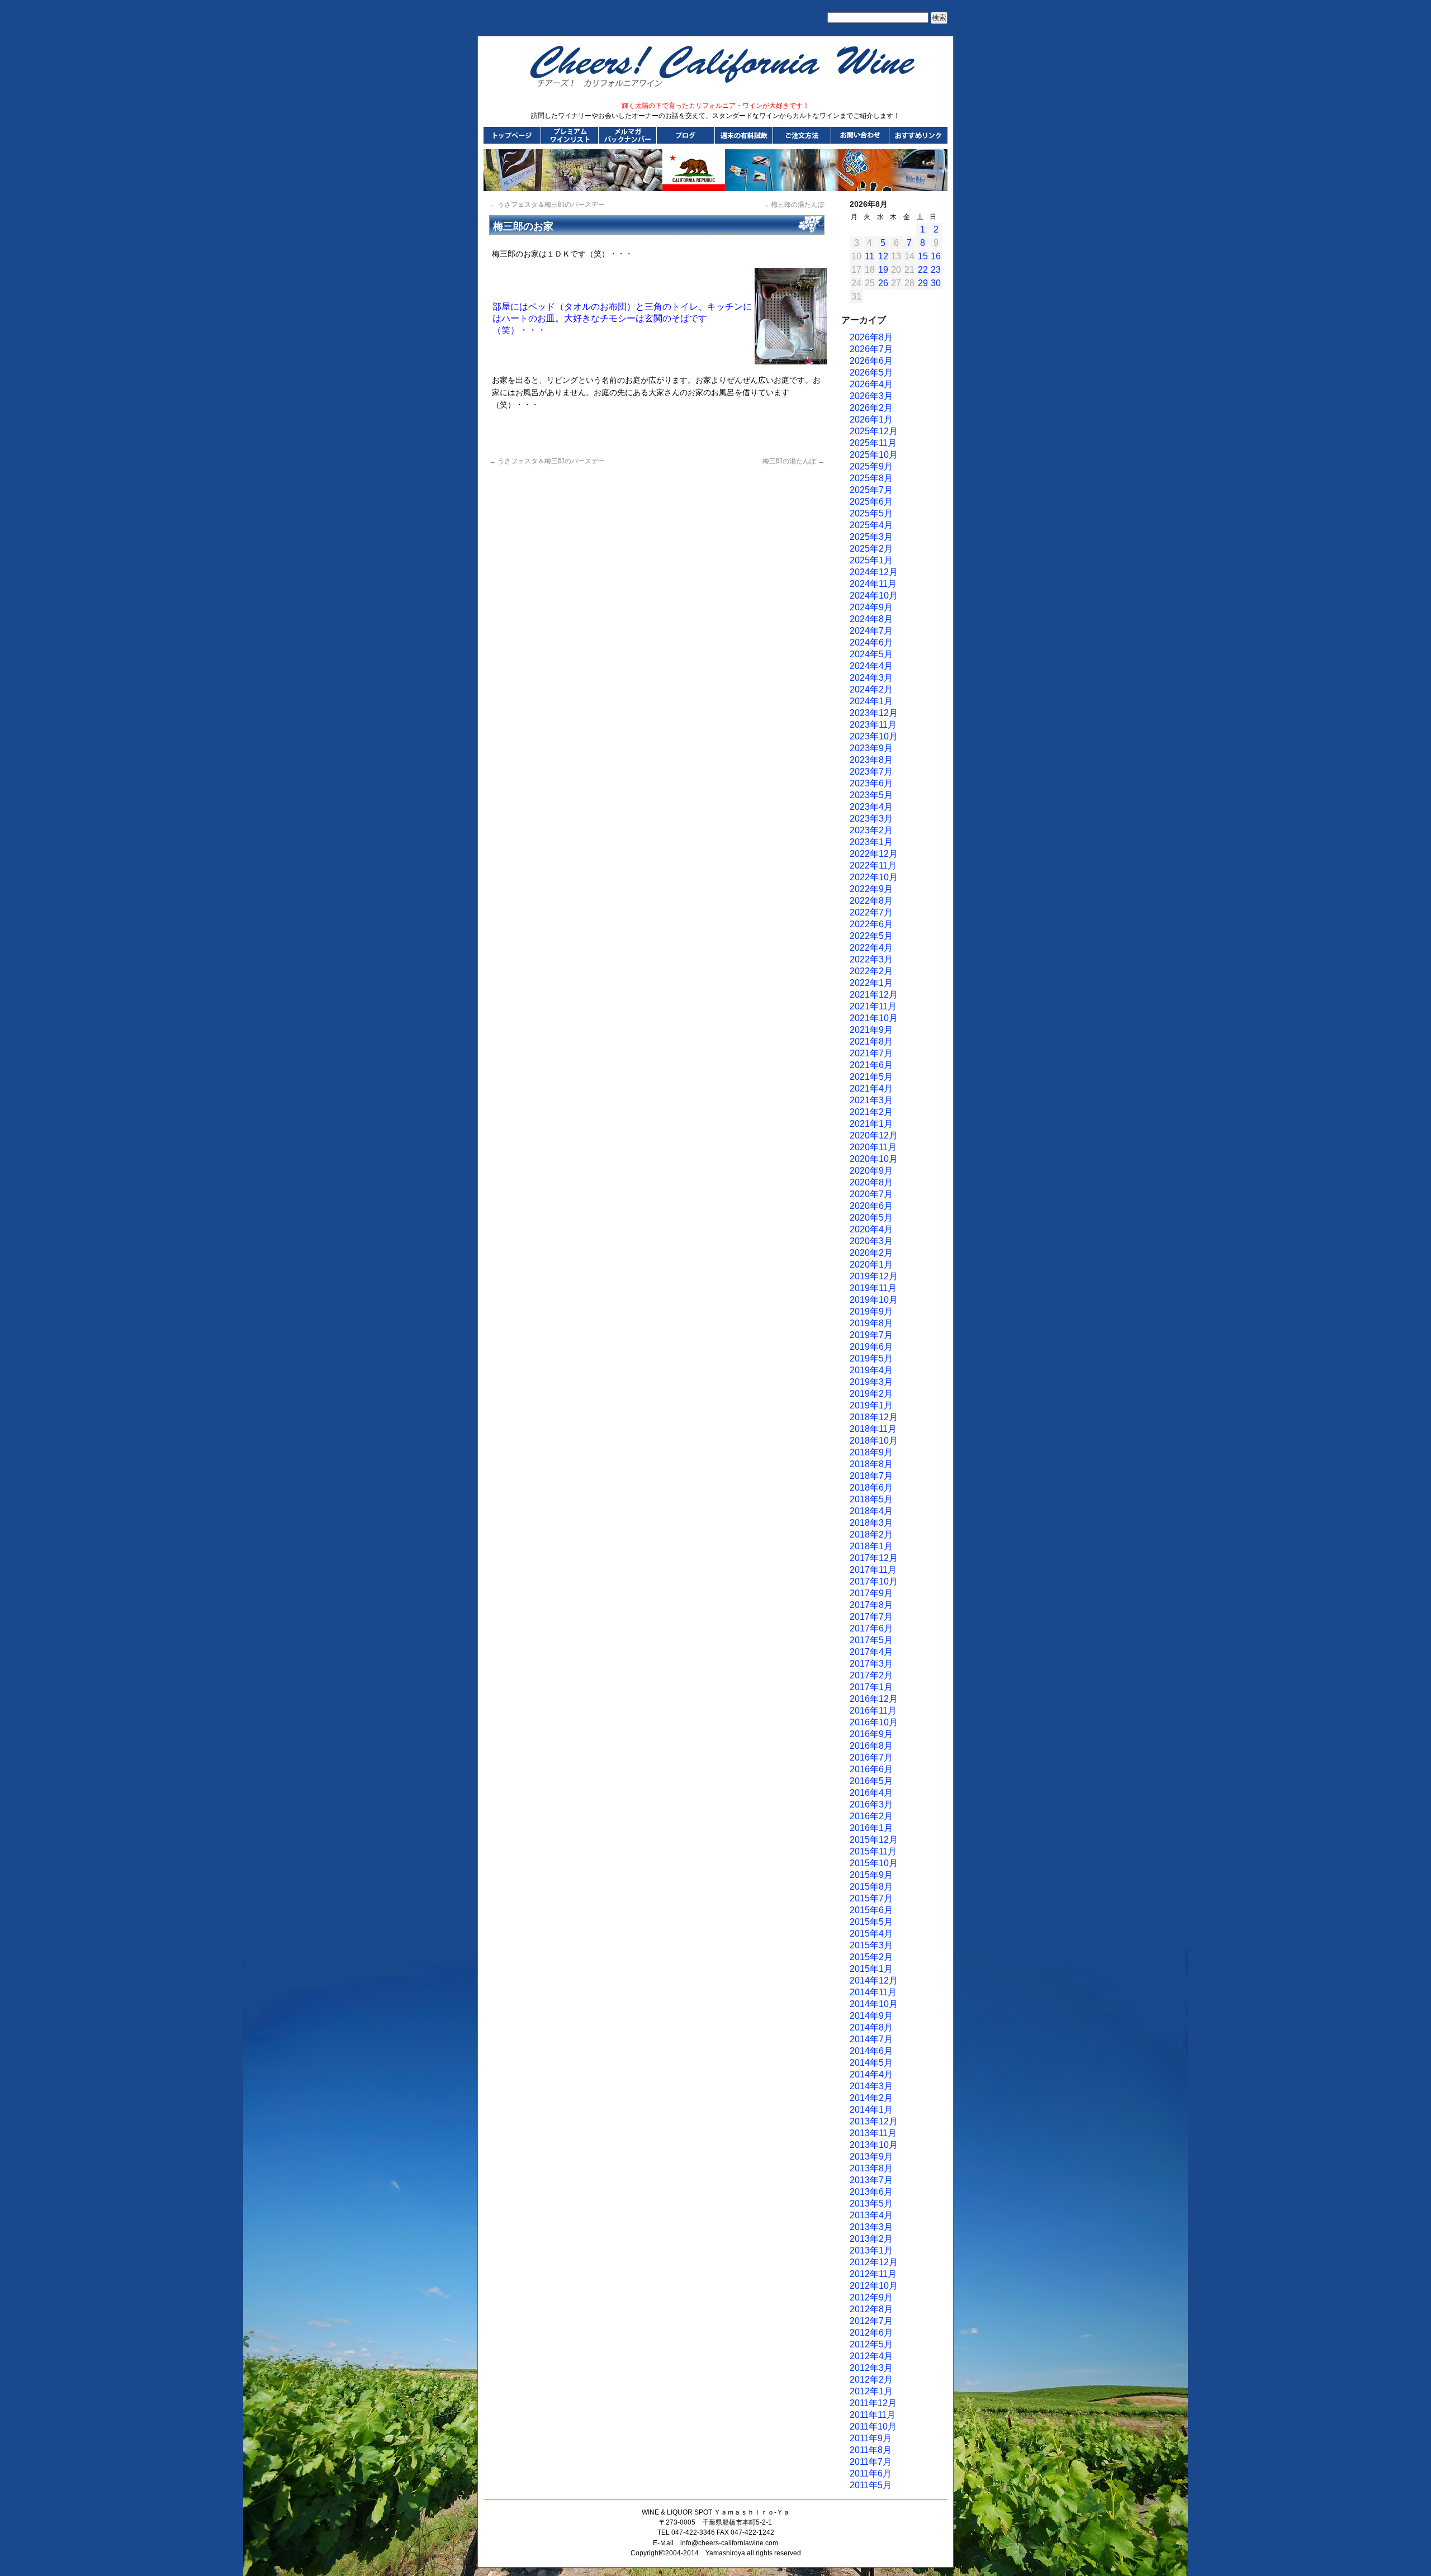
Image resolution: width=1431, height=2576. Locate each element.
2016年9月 (871, 1734)
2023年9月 (871, 748)
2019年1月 (871, 1405)
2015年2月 (871, 1957)
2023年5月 (871, 795)
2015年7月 (871, 1898)
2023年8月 (871, 760)
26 (883, 283)
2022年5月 (871, 936)
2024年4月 (871, 666)
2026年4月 (871, 384)
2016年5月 (871, 1781)
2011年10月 (873, 2426)
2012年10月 (874, 2286)
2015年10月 (874, 1863)
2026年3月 (871, 396)
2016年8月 (871, 1746)
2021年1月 (871, 1124)
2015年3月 (871, 1945)
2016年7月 (871, 1757)
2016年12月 (874, 1699)
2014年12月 (874, 1980)
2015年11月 (873, 1851)
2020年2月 (871, 1253)
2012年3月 (871, 2368)
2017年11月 (873, 1570)
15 (923, 256)
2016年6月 (871, 1769)
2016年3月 (871, 1804)
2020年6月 (871, 1206)
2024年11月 (873, 584)
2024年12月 (874, 572)
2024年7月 (871, 631)
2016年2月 (871, 1816)
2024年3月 (871, 678)
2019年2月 (871, 1394)
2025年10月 (874, 455)
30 (936, 283)
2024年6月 (871, 642)
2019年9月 (871, 1311)
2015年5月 (871, 1922)
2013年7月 (871, 2180)
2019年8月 (871, 1323)
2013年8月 (871, 2168)
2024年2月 (871, 689)
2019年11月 (873, 1288)
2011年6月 (871, 2473)
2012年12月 (874, 2262)
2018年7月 (871, 1476)
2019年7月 (871, 1335)
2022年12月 (874, 854)
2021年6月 (871, 1065)
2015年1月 (871, 1969)
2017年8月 (871, 1605)
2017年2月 (871, 1675)
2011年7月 (871, 2462)
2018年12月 (874, 1417)
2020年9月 (871, 1171)
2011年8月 (871, 2450)
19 (883, 270)
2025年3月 (871, 537)
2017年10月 (874, 1581)
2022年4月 (871, 948)
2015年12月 (874, 1840)
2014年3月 (871, 2086)
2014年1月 (871, 2110)
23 (936, 270)
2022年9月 (871, 889)
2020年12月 (874, 1135)
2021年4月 (871, 1088)
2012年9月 (871, 2297)
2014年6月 (871, 2051)
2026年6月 (871, 361)
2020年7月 (871, 1194)
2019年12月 (874, 1276)
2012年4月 (871, 2356)
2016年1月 (871, 1828)
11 (870, 256)
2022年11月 (873, 865)
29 (923, 283)
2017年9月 (871, 1593)
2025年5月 (871, 513)
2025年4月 (871, 525)
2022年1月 (871, 983)
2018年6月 (871, 1488)
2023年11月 (873, 725)
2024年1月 (871, 701)
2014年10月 (874, 2004)
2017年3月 (871, 1664)
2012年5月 (871, 2344)
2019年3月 (871, 1382)
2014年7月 (871, 2039)
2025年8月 (871, 478)
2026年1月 (871, 419)
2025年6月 (871, 502)
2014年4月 (871, 2074)
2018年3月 (871, 1523)
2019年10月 (874, 1300)
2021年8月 (871, 1042)
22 (923, 270)
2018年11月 (873, 1429)
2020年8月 (871, 1182)
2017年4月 (871, 1652)
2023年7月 (871, 772)
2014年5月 (871, 2063)
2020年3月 (871, 1241)
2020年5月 (871, 1218)
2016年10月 (874, 1722)
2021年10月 (874, 1018)
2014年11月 (873, 1992)
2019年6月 (871, 1347)
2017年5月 (871, 1640)
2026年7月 (871, 349)
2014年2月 (871, 2098)
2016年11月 (873, 1711)
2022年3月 (871, 959)
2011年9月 (871, 2438)
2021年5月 (871, 1077)
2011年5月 (871, 2485)
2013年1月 (871, 2250)
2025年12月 (874, 431)
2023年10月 (874, 736)
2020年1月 (871, 1265)
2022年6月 (871, 924)
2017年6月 (871, 1628)
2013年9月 (871, 2157)
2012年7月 (871, 2321)
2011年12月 (873, 2403)
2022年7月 (871, 912)
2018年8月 (871, 1464)
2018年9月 (871, 1452)
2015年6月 (871, 1910)
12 (883, 256)
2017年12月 (874, 1558)
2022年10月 (874, 877)
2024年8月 (871, 619)
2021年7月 (871, 1053)
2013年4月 (871, 2215)
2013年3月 (871, 2227)
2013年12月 (874, 2121)
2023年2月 (871, 830)
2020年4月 (871, 1229)
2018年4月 (871, 1511)
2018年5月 (871, 1499)
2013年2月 (871, 2239)
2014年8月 (871, 2027)
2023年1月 (871, 842)
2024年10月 (874, 596)
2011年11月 (873, 2415)
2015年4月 (871, 1934)
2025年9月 (871, 466)
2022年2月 (871, 971)
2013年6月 (871, 2192)
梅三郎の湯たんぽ (793, 205)
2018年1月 (871, 1546)
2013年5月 (871, 2203)
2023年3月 (871, 819)
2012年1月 (871, 2391)
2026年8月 (871, 337)
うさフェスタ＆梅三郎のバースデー (547, 205)
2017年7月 (871, 1617)
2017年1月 (871, 1687)
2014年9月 (871, 2016)
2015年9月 (871, 1875)
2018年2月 (871, 1534)
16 (936, 256)
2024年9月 (871, 607)
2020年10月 (874, 1159)
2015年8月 (871, 1887)
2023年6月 (871, 783)
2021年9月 (871, 1030)
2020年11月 (873, 1147)
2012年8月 (871, 2309)
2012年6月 (871, 2333)
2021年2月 (871, 1112)
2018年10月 (874, 1441)
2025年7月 (871, 490)
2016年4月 (871, 1793)
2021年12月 (874, 995)
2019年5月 (871, 1358)
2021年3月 (871, 1100)
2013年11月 (873, 2133)
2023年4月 (871, 807)
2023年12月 (874, 713)
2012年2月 (871, 2380)
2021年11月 (873, 1006)
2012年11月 (873, 2274)
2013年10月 (874, 2145)
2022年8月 (871, 901)
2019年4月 (871, 1370)
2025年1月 (871, 560)
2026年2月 (871, 408)
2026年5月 (871, 373)
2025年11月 (873, 443)
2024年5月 (871, 654)
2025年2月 (871, 549)
